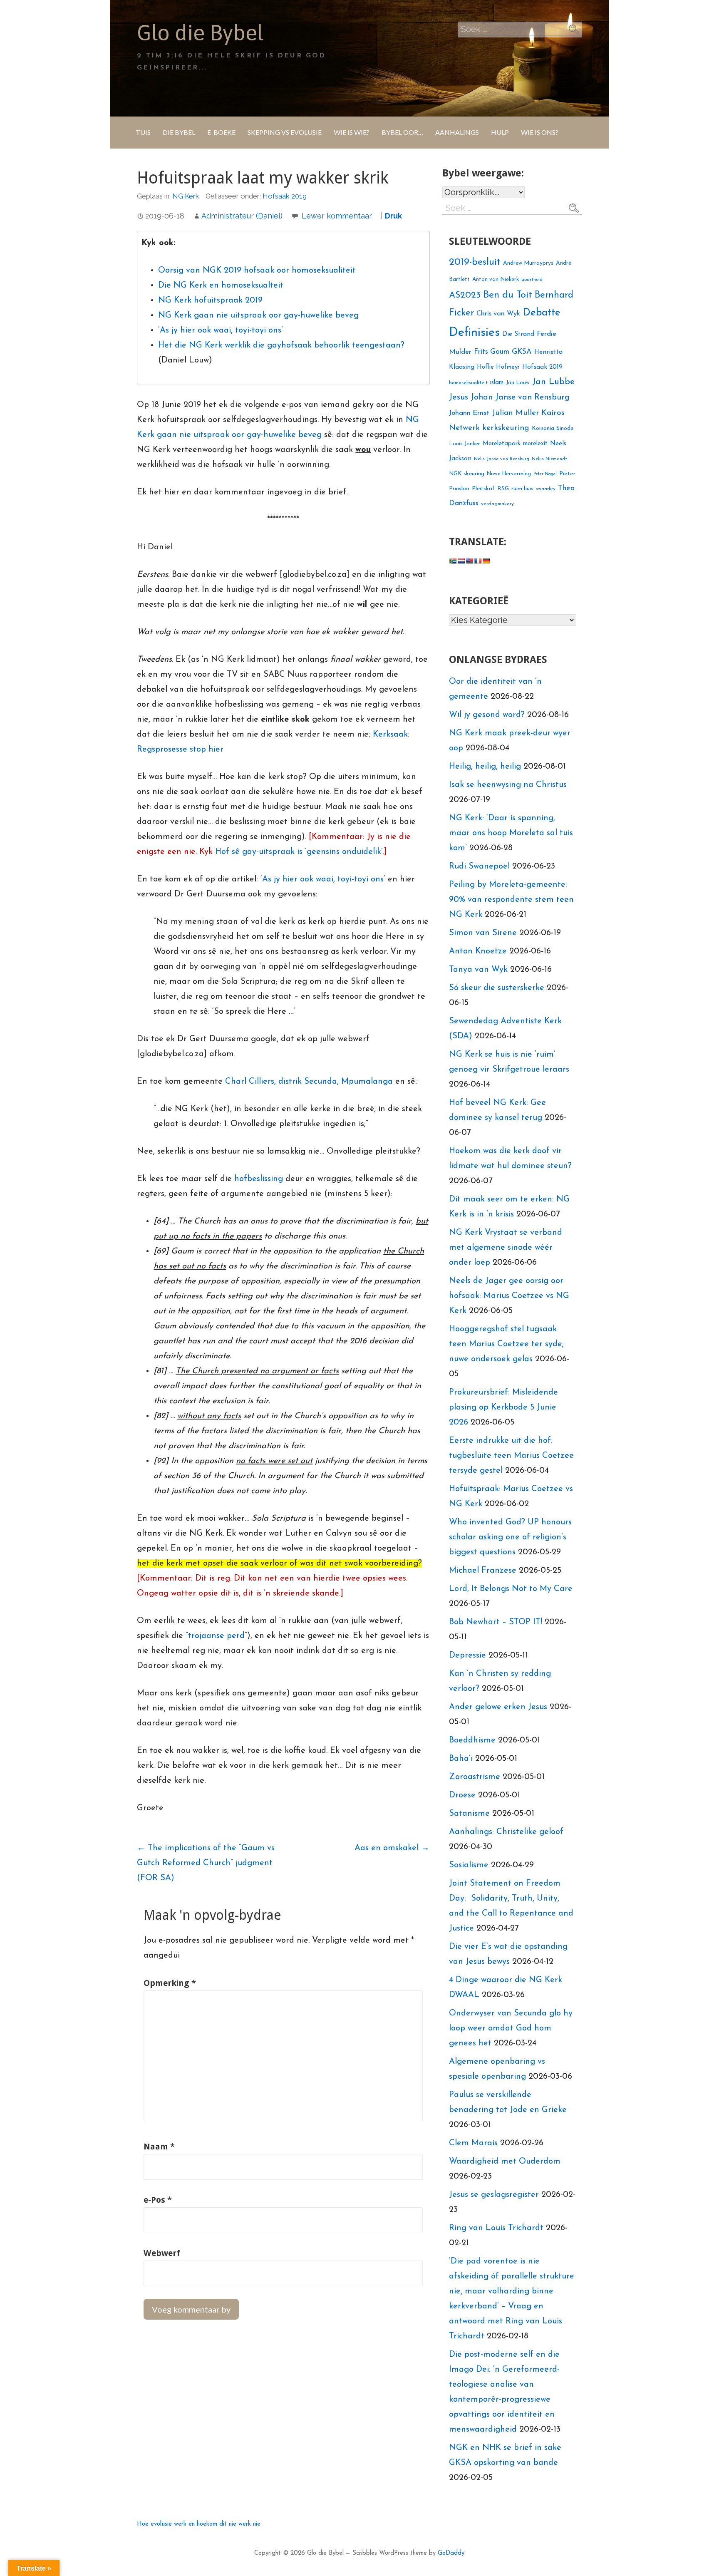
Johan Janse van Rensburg (520, 397)
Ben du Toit (508, 295)
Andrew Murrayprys (528, 263)
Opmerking (170, 1983)
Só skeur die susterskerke (497, 988)
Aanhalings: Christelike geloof (506, 1832)
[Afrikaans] (453, 561)
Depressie (467, 1655)
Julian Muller (515, 413)
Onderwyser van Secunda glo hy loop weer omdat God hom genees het (511, 2028)
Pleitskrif (483, 489)
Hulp (500, 132)
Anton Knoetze (478, 951)
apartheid (532, 280)
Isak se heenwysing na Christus (508, 785)
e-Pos (158, 2200)
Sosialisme (469, 1865)
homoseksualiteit (468, 383)
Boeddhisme (472, 1740)
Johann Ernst (469, 413)
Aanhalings (457, 132)
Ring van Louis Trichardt (496, 2228)
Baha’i (461, 1759)
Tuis (143, 132)
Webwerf (162, 2253)
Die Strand (518, 334)
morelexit (535, 444)
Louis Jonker (465, 444)
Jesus (459, 397)
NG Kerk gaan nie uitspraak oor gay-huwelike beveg (258, 315)
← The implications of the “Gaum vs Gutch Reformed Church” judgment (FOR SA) (206, 1863)
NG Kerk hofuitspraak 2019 (210, 300)
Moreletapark (502, 444)
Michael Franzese (483, 1571)
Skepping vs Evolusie (285, 132)
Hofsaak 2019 (285, 196)
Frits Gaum (492, 352)
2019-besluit (475, 262)
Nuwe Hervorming (509, 474)
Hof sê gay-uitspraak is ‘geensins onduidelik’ (299, 852)
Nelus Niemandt (549, 459)
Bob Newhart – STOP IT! (496, 1622)
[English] (469, 561)
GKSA (522, 352)
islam (497, 383)
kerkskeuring (506, 428)
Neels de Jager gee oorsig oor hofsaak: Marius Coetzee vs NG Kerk (509, 1296)
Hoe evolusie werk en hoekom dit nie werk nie (199, 2524)
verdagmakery (497, 504)
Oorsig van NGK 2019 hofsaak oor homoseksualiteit (257, 271)
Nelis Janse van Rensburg (502, 459)
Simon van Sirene (483, 933)
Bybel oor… (402, 132)
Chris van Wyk (498, 314)
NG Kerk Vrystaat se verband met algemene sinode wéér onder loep (506, 1248)
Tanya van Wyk (478, 970)
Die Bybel (179, 132)
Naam (159, 2147)
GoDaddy (451, 2553)
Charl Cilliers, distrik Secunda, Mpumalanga (309, 1082)
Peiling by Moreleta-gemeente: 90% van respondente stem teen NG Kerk (511, 900)
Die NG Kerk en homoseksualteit (221, 285)
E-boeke (221, 132)
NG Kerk (186, 196)
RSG (503, 489)
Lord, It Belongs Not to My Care (511, 1589)
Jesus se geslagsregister (494, 2195)
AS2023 (465, 295)
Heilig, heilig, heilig (485, 767)
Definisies (474, 333)
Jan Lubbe (553, 382)
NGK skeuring (467, 474)
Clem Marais (473, 2143)
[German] (486, 561)
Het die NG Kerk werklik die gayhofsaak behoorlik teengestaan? (281, 345)
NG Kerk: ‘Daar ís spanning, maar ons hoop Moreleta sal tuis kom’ (511, 833)
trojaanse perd (216, 1636)
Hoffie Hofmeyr (498, 367)
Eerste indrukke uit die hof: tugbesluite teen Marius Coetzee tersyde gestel (511, 1456)
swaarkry (546, 489)
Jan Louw (518, 383)
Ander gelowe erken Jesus (498, 1707)
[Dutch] (461, 561)
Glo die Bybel (200, 32)
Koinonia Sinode (553, 428)
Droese (462, 1795)
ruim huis (522, 489)
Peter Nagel (545, 474)
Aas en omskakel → (392, 1848)
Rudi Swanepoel (479, 866)
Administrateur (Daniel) (242, 216)
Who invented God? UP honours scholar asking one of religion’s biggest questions (510, 1537)
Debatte (542, 313)
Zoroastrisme (475, 1777)
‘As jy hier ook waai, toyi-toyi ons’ (221, 330)
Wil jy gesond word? (487, 715)
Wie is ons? (540, 132)
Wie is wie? (352, 132)
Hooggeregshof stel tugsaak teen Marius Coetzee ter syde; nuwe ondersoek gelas (506, 1344)
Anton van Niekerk (496, 279)
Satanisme (469, 1814)
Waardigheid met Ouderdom (505, 2162)
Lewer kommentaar (337, 216)
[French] (478, 561)
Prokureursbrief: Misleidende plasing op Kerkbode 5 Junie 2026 (503, 1407)
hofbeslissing (259, 1179)
